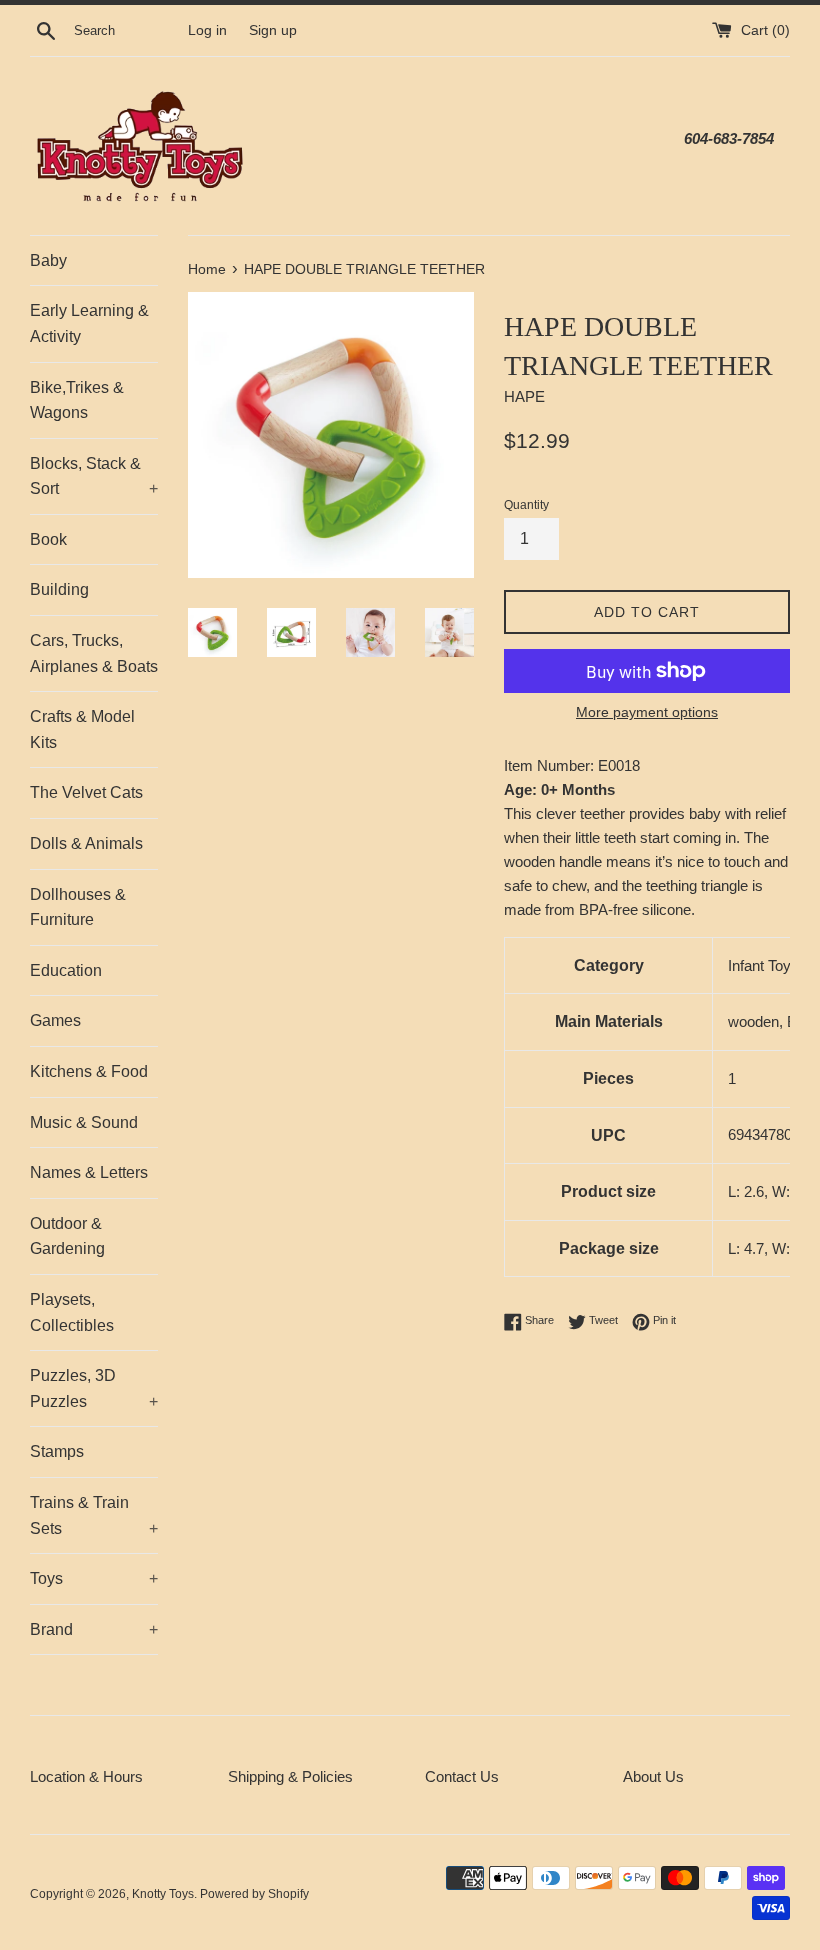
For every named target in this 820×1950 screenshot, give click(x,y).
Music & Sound (84, 1122)
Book (48, 539)
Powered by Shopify (254, 1894)
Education (66, 970)
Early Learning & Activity (89, 323)
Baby (48, 260)
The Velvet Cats (86, 792)
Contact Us (462, 1776)
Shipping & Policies (290, 1776)
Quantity (526, 505)
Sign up (273, 30)
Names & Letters (89, 1172)
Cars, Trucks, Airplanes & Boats (94, 653)
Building (59, 589)
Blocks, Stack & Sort (94, 476)
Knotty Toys (163, 1894)
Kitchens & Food (89, 1071)
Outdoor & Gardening (67, 1236)
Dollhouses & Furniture (78, 907)
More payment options (647, 712)
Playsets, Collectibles (72, 1312)
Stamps (57, 1451)
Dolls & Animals (86, 843)
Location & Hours (86, 1776)
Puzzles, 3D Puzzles (94, 1388)
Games (55, 1020)
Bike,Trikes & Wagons (77, 400)
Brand (94, 1629)
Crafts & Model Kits (82, 729)
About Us (653, 1776)
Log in (207, 30)
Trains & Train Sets (94, 1515)
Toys (94, 1578)
